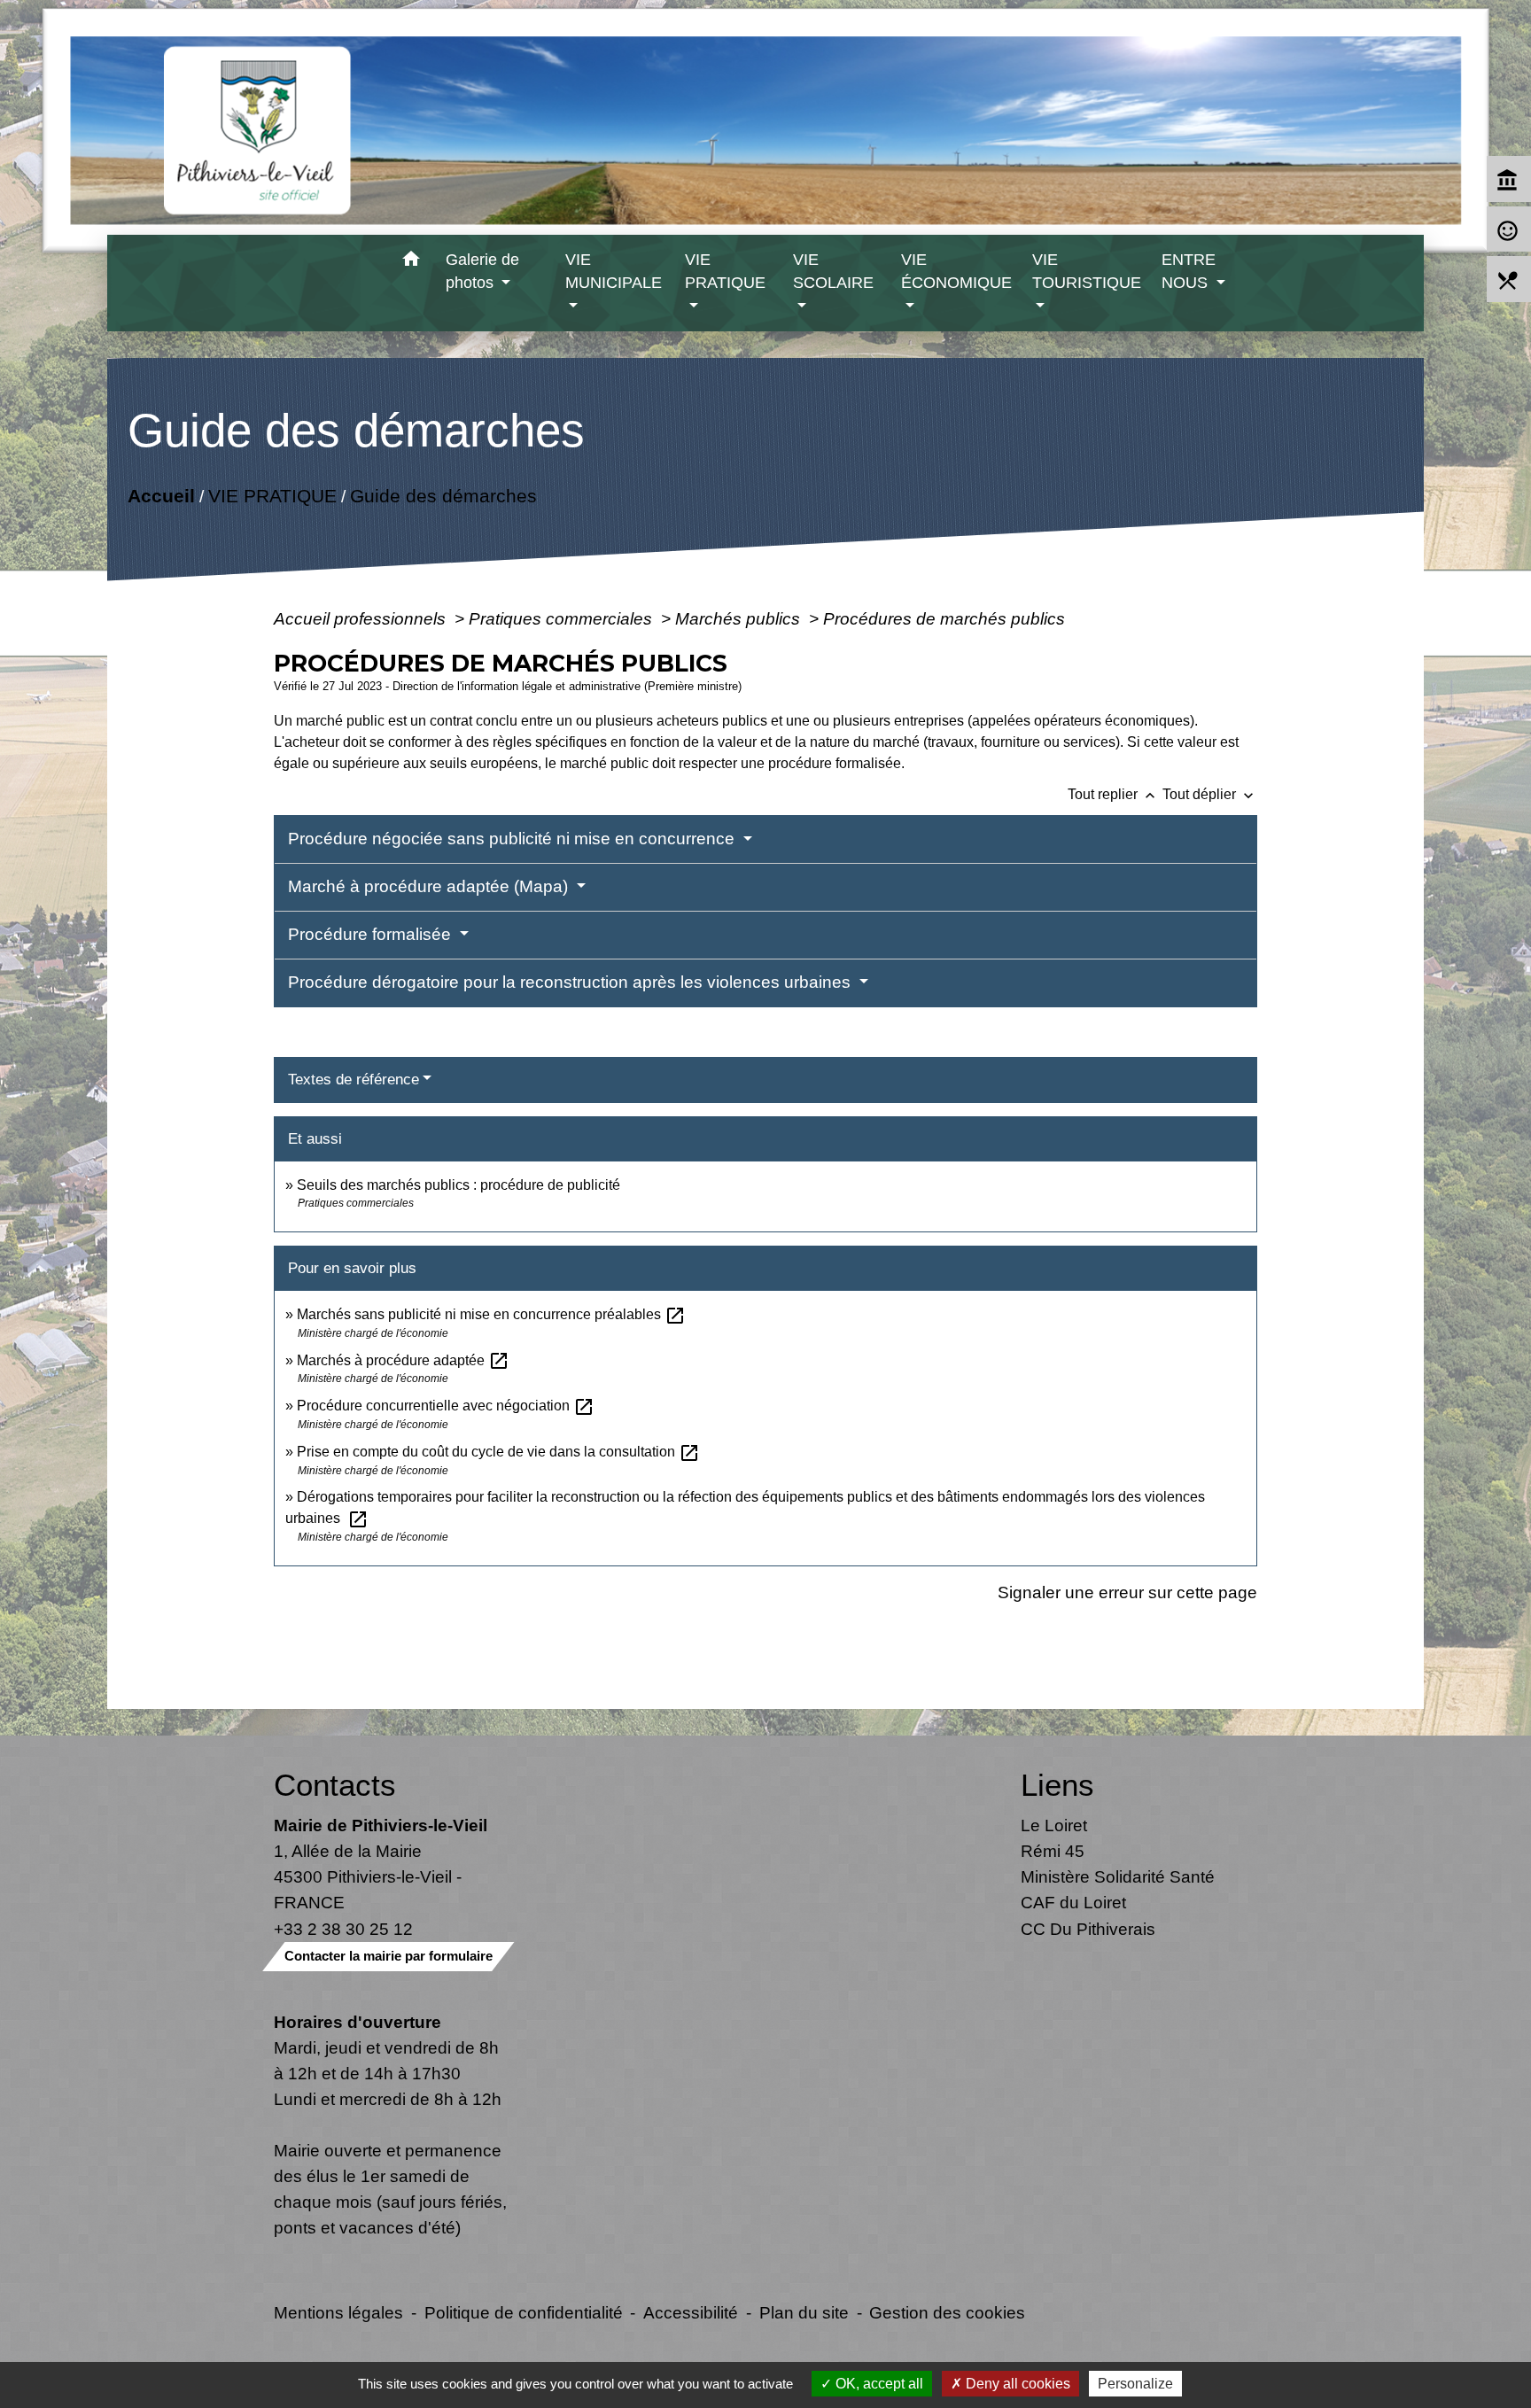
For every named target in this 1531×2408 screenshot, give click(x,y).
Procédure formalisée (372, 934)
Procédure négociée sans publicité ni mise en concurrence (513, 839)
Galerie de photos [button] (482, 271)
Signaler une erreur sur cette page (1127, 1592)
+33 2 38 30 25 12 (343, 1929)
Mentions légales (338, 2312)
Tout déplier (1210, 794)
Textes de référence (354, 1080)
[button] (412, 262)
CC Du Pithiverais (1088, 1929)
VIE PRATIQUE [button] (725, 271)
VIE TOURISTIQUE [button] (1087, 271)
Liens (1057, 1785)
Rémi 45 (1053, 1851)
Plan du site (804, 2312)
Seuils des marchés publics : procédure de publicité (459, 1185)
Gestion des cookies (947, 2312)
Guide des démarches (443, 496)
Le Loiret (1054, 1825)
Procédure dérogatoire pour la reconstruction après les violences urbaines (571, 982)
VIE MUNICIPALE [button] (614, 271)
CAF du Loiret (1073, 1902)
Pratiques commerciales (563, 618)
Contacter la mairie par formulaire (389, 1956)
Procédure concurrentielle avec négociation (446, 1406)
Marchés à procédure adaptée (403, 1360)
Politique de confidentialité (524, 2312)
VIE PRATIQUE (272, 496)
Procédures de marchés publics (944, 618)
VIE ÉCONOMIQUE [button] (956, 271)
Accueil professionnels (362, 618)
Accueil (161, 496)
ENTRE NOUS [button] (1189, 271)
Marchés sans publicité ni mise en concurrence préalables (491, 1314)
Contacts (335, 1785)
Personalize (1135, 2384)
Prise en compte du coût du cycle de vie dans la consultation (498, 1452)
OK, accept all (878, 2384)
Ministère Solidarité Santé (1118, 1876)
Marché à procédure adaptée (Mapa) (430, 886)
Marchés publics (740, 618)
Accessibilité (691, 2312)
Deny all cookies (1016, 2384)
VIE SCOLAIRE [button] (833, 271)
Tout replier (1113, 794)
